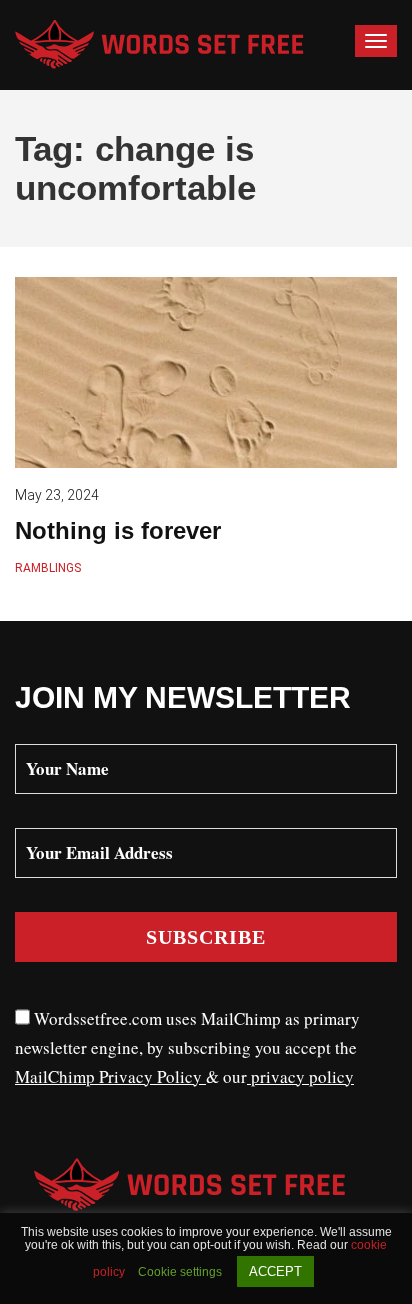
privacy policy (300, 1076)
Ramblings (48, 568)
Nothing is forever (118, 530)
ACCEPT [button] (275, 1271)
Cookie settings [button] (180, 1272)
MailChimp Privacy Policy (110, 1076)
